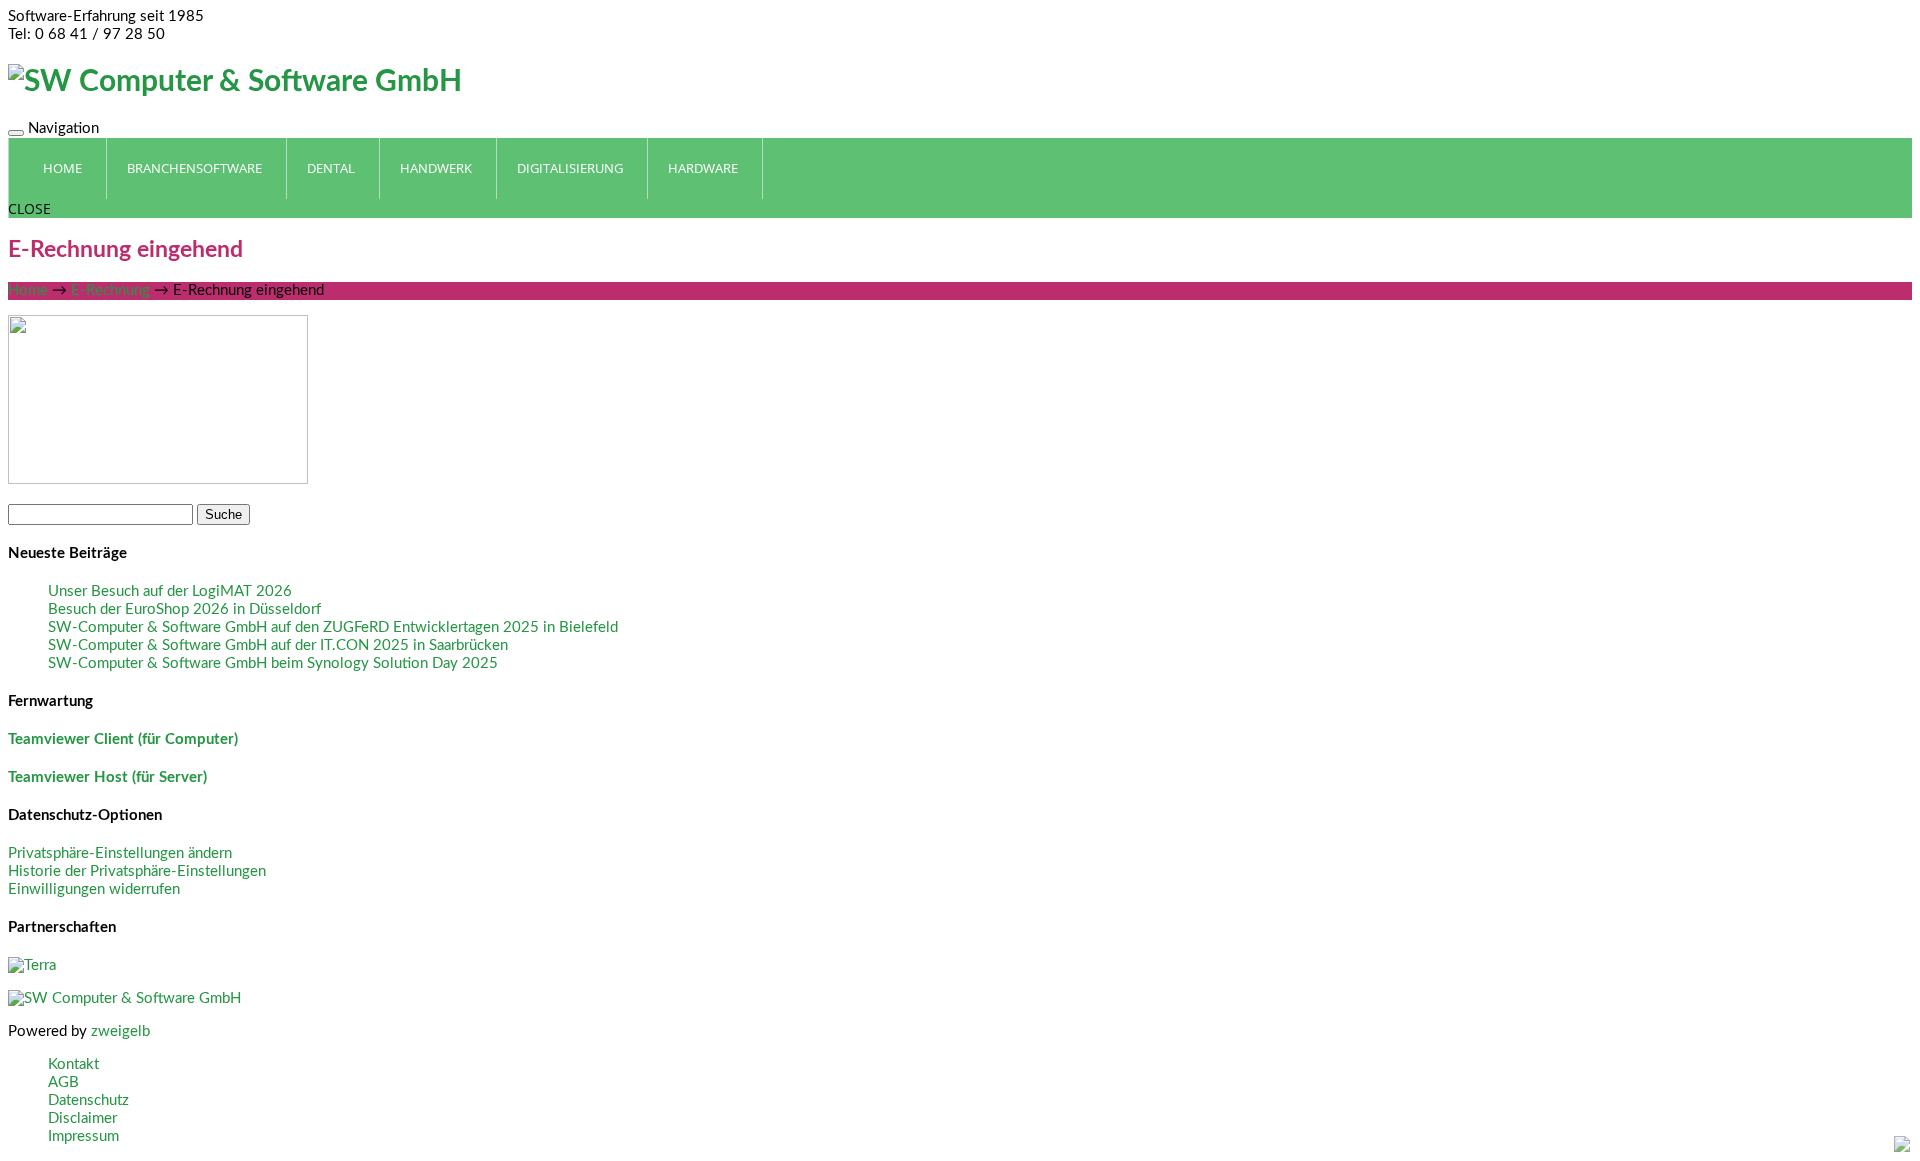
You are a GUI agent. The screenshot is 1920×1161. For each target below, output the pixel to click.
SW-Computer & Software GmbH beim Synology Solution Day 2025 (273, 663)
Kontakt (73, 1064)
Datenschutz (88, 1100)
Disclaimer (82, 1118)
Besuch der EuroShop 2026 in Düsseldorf (184, 609)
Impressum (83, 1136)
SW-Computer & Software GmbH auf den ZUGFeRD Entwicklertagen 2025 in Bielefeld (333, 627)
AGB (63, 1082)
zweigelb (120, 1031)
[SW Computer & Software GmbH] (235, 82)
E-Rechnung (110, 290)
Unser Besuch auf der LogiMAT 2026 (170, 591)
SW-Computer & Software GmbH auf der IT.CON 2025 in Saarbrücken (278, 645)
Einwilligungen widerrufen (94, 889)
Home (28, 290)
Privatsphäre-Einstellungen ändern (120, 853)
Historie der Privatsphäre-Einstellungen (137, 871)
